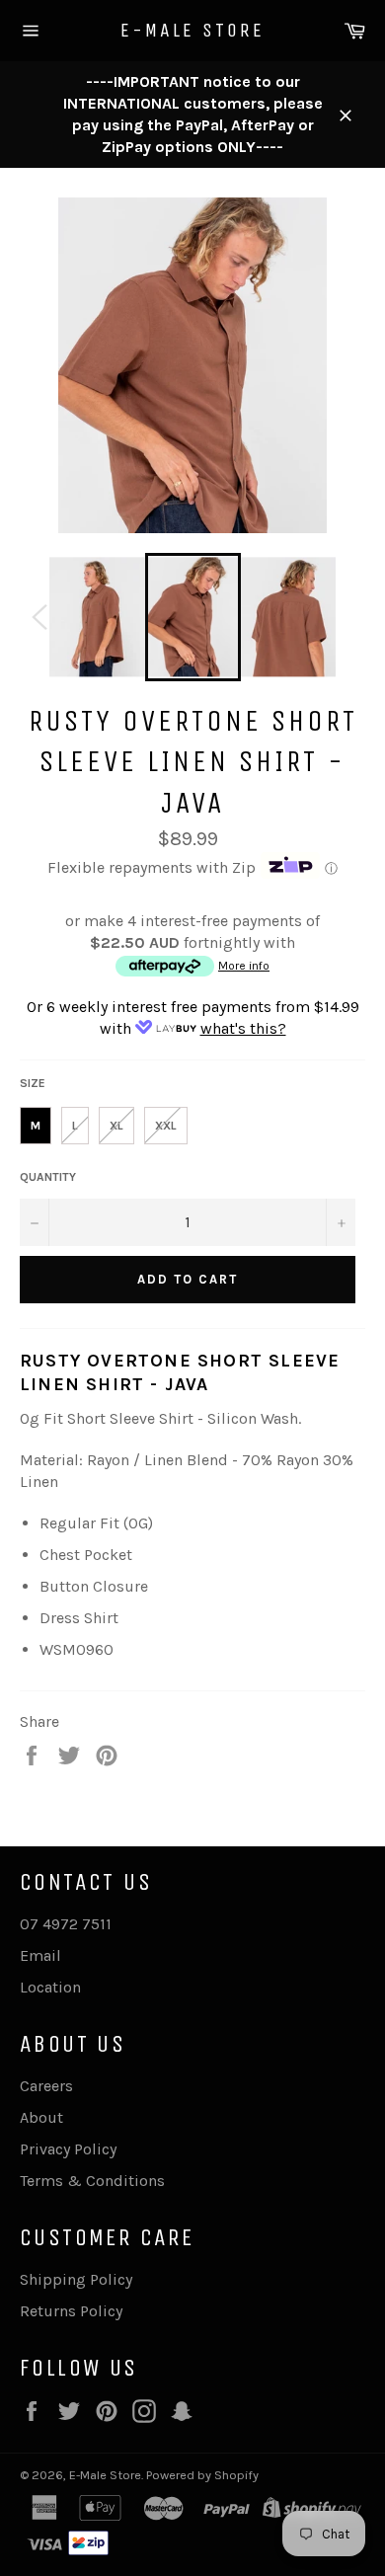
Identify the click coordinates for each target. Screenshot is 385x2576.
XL (116, 1126)
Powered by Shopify (202, 2475)
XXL (166, 1126)
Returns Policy (71, 2311)
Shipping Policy (76, 2279)
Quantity (48, 1177)
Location (50, 1987)
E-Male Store (192, 30)
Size (33, 1083)
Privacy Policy (68, 2149)
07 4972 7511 (66, 1924)
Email (40, 1955)
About (41, 2117)
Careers (46, 2086)
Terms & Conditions (92, 2181)
